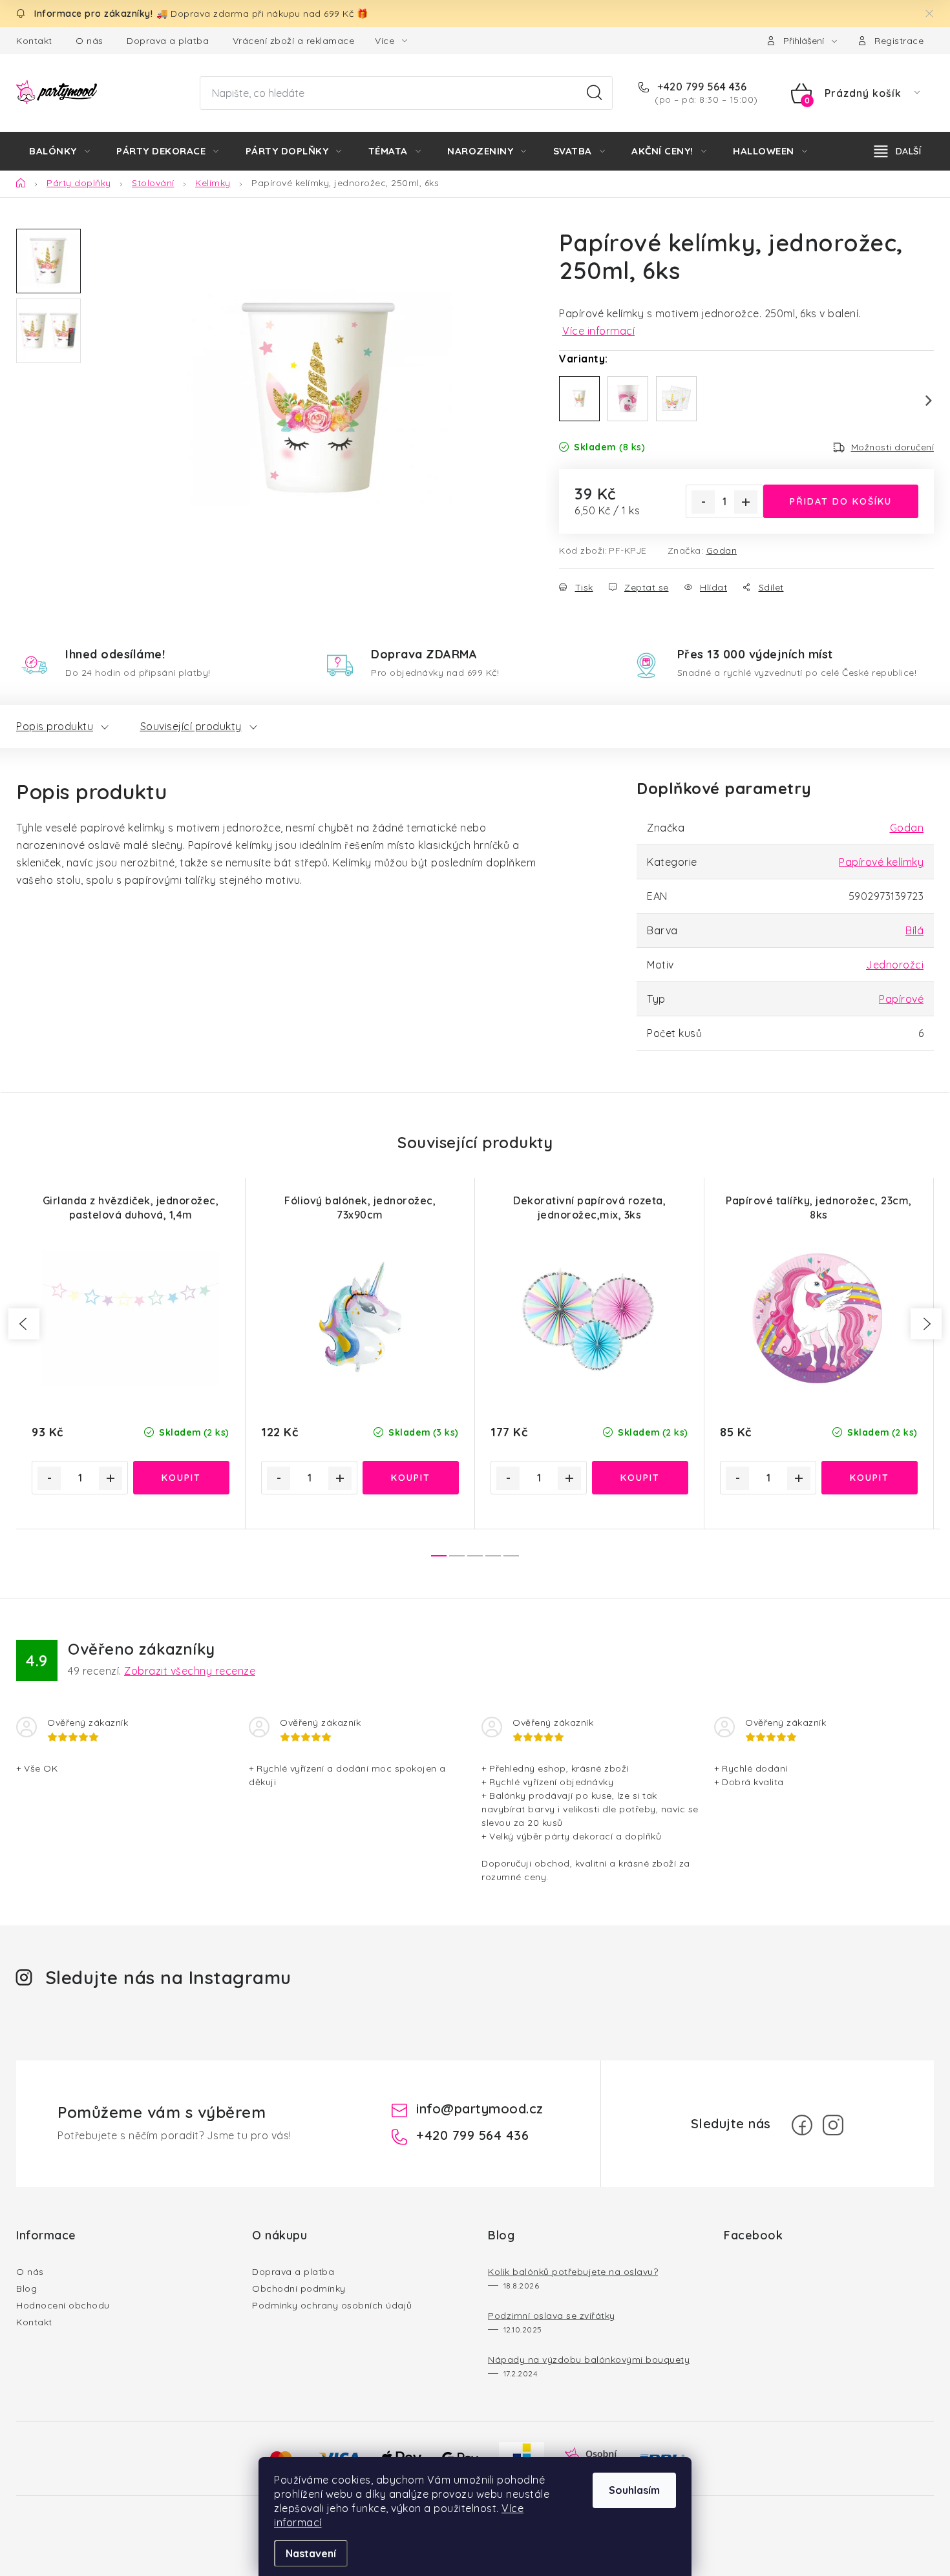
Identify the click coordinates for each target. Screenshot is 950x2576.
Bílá (914, 930)
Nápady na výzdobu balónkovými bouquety (589, 2360)
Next (921, 401)
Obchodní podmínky (299, 2288)
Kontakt (34, 41)
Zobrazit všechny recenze (190, 1671)
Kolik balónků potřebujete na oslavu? (573, 2272)
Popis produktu (55, 726)
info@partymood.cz (480, 2109)
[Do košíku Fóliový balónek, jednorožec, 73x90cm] (411, 1478)
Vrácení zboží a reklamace (294, 41)
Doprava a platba (168, 41)
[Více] (898, 151)
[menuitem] (59, 151)
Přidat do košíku (841, 501)
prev (24, 1324)
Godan (722, 550)
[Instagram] (833, 2125)
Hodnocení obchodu (63, 2305)
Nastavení (311, 2553)
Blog (26, 2288)
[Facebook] (802, 2125)
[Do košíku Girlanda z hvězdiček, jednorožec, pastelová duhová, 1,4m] (181, 1478)
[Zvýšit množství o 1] (746, 502)
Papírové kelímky (881, 862)
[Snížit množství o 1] (703, 502)
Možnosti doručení (893, 447)
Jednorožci (895, 965)
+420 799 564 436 (701, 87)
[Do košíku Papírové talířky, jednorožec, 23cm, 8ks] (870, 1478)
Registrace (899, 41)
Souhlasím (634, 2490)
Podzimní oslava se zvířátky (552, 2316)
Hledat (595, 93)
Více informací (598, 331)
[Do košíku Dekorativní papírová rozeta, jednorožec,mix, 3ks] (640, 1478)
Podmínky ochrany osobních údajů (332, 2305)
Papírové (901, 999)
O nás (90, 41)
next (926, 1324)
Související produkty (191, 726)
